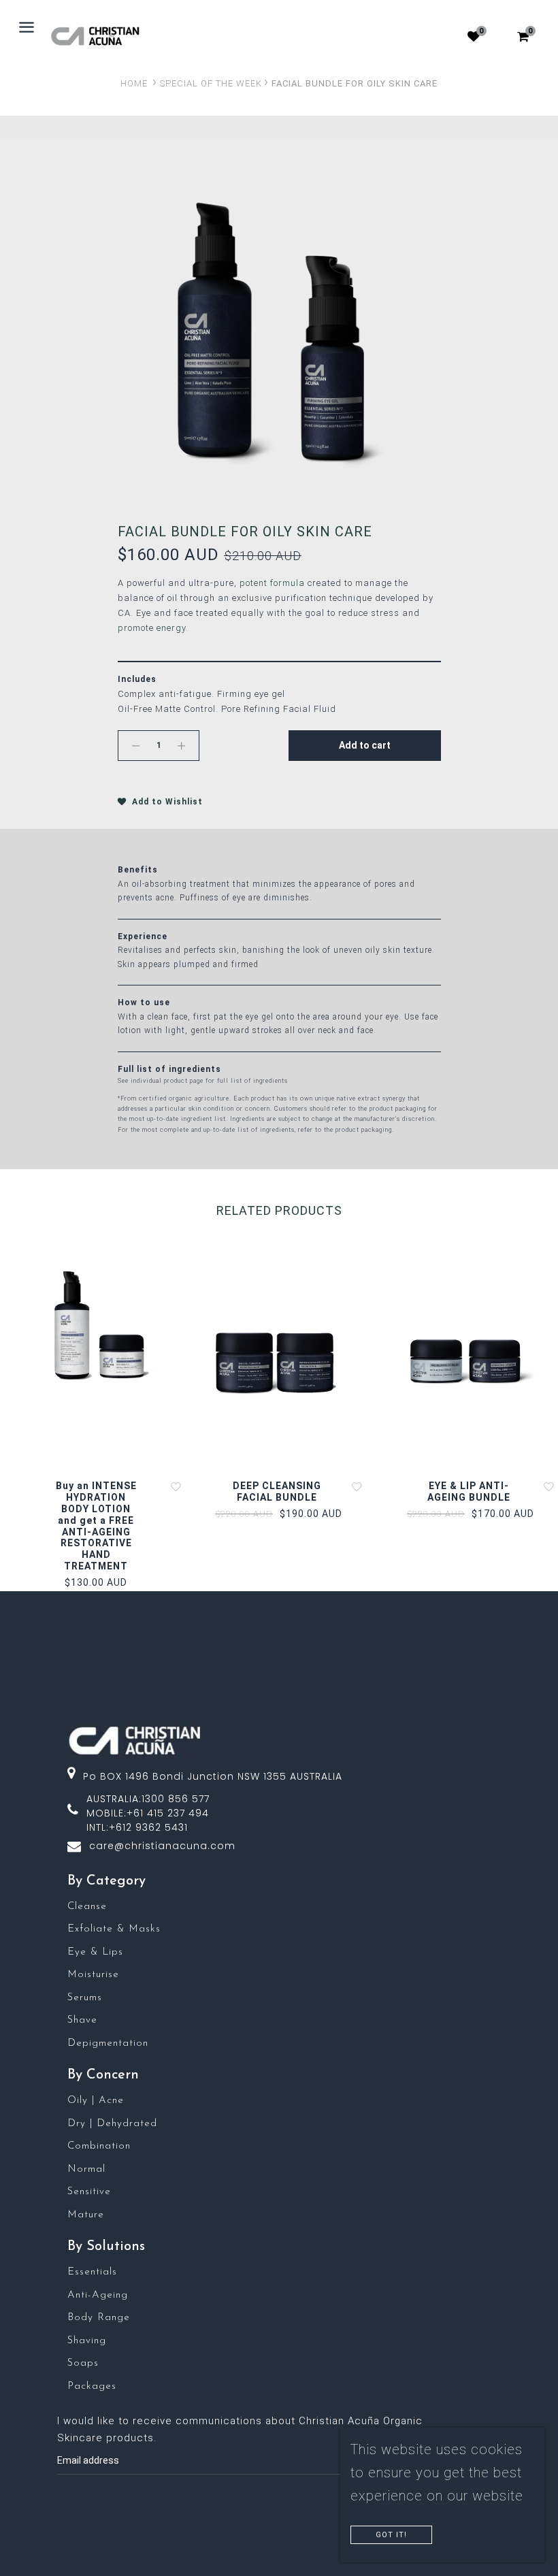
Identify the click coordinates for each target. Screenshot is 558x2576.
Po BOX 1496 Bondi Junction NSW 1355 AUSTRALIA (213, 1776)
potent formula (272, 583)
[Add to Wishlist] (176, 1486)
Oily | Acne (96, 2101)
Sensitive (89, 2192)
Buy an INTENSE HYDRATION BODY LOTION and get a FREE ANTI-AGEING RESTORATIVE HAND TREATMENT (96, 1526)
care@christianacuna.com (162, 1846)
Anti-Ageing (98, 2295)
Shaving (87, 2341)
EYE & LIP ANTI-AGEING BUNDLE (469, 1491)
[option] (279, 328)
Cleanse (87, 1907)
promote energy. (154, 628)
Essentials (92, 2272)
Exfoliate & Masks (114, 1929)
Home (134, 83)
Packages (92, 2386)
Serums (85, 1998)
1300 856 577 (176, 1799)
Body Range (99, 2318)
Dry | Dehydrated (112, 2124)
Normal (86, 2169)
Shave (82, 2020)
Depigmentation (108, 2043)
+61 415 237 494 (168, 1813)
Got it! (391, 2535)
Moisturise (93, 1975)
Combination (99, 2146)
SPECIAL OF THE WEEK (211, 83)
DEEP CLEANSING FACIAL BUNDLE (277, 1491)
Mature (86, 2215)
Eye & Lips (95, 1952)
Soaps (83, 2363)
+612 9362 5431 (148, 1827)
